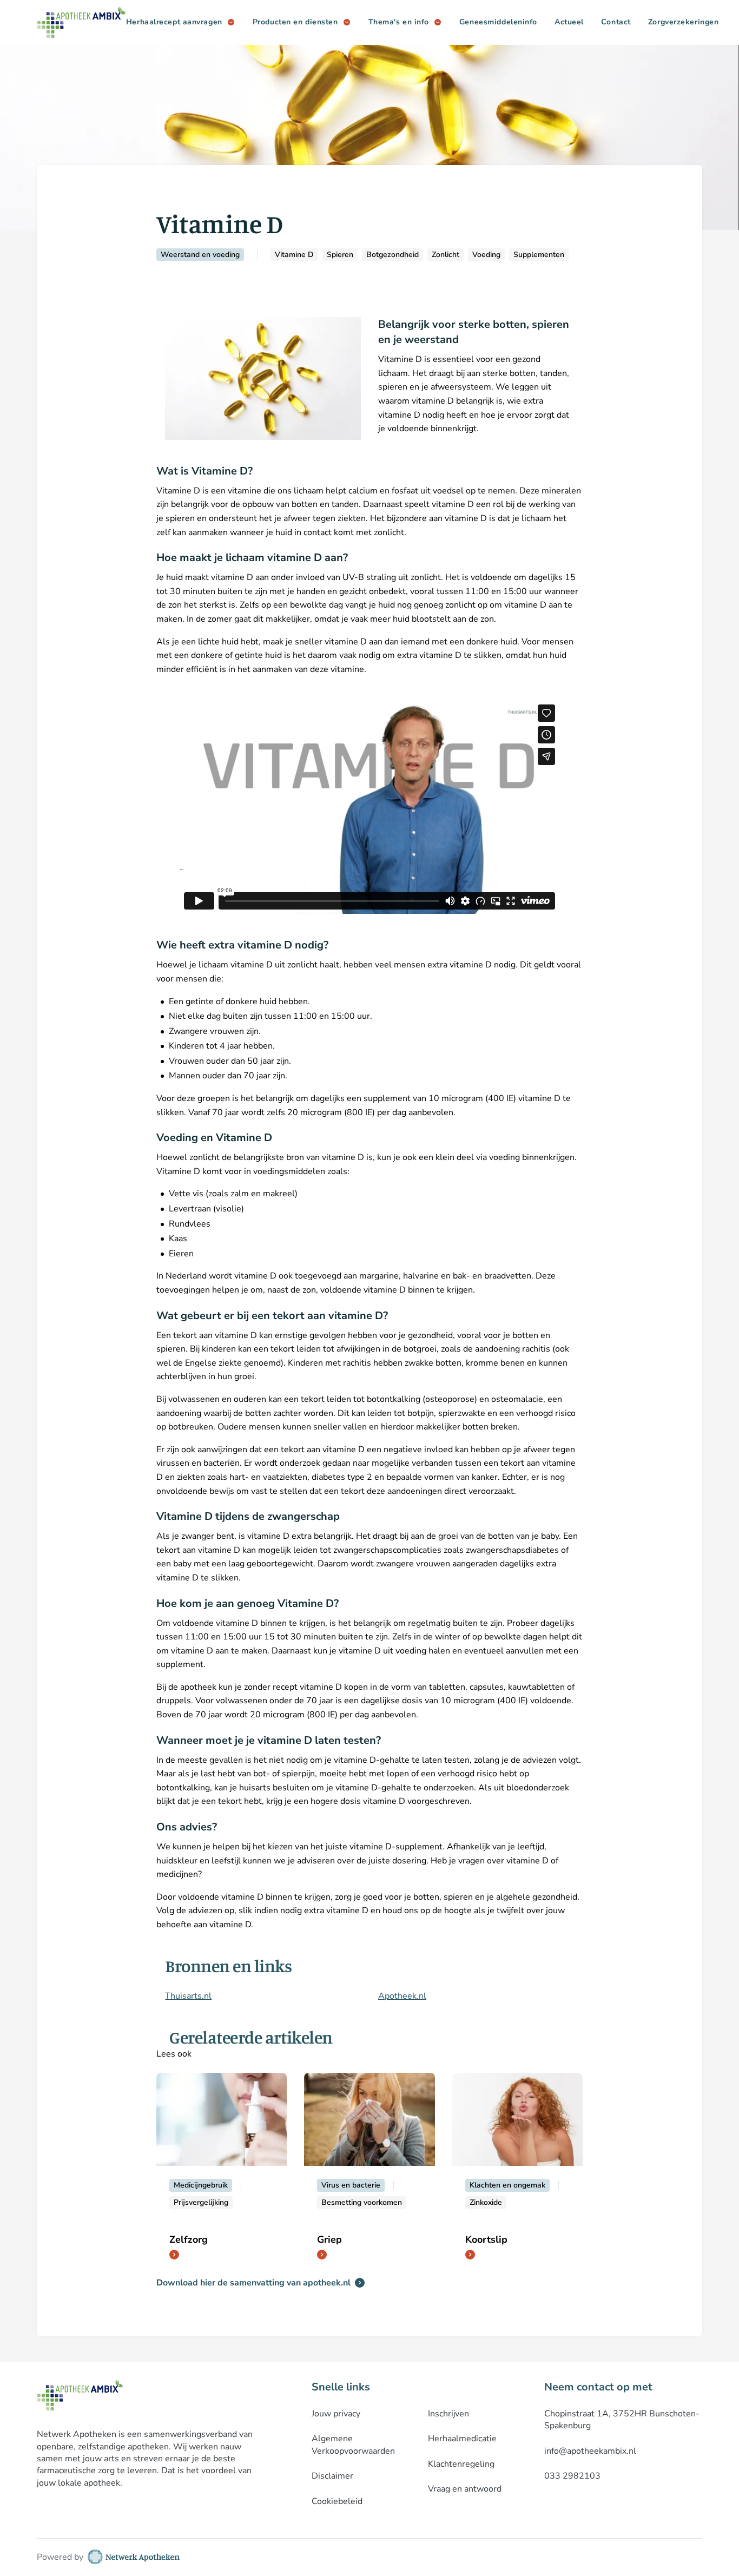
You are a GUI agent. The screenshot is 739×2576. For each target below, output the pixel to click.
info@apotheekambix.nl (590, 2451)
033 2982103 (572, 2476)
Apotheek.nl (402, 1996)
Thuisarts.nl (188, 1996)
